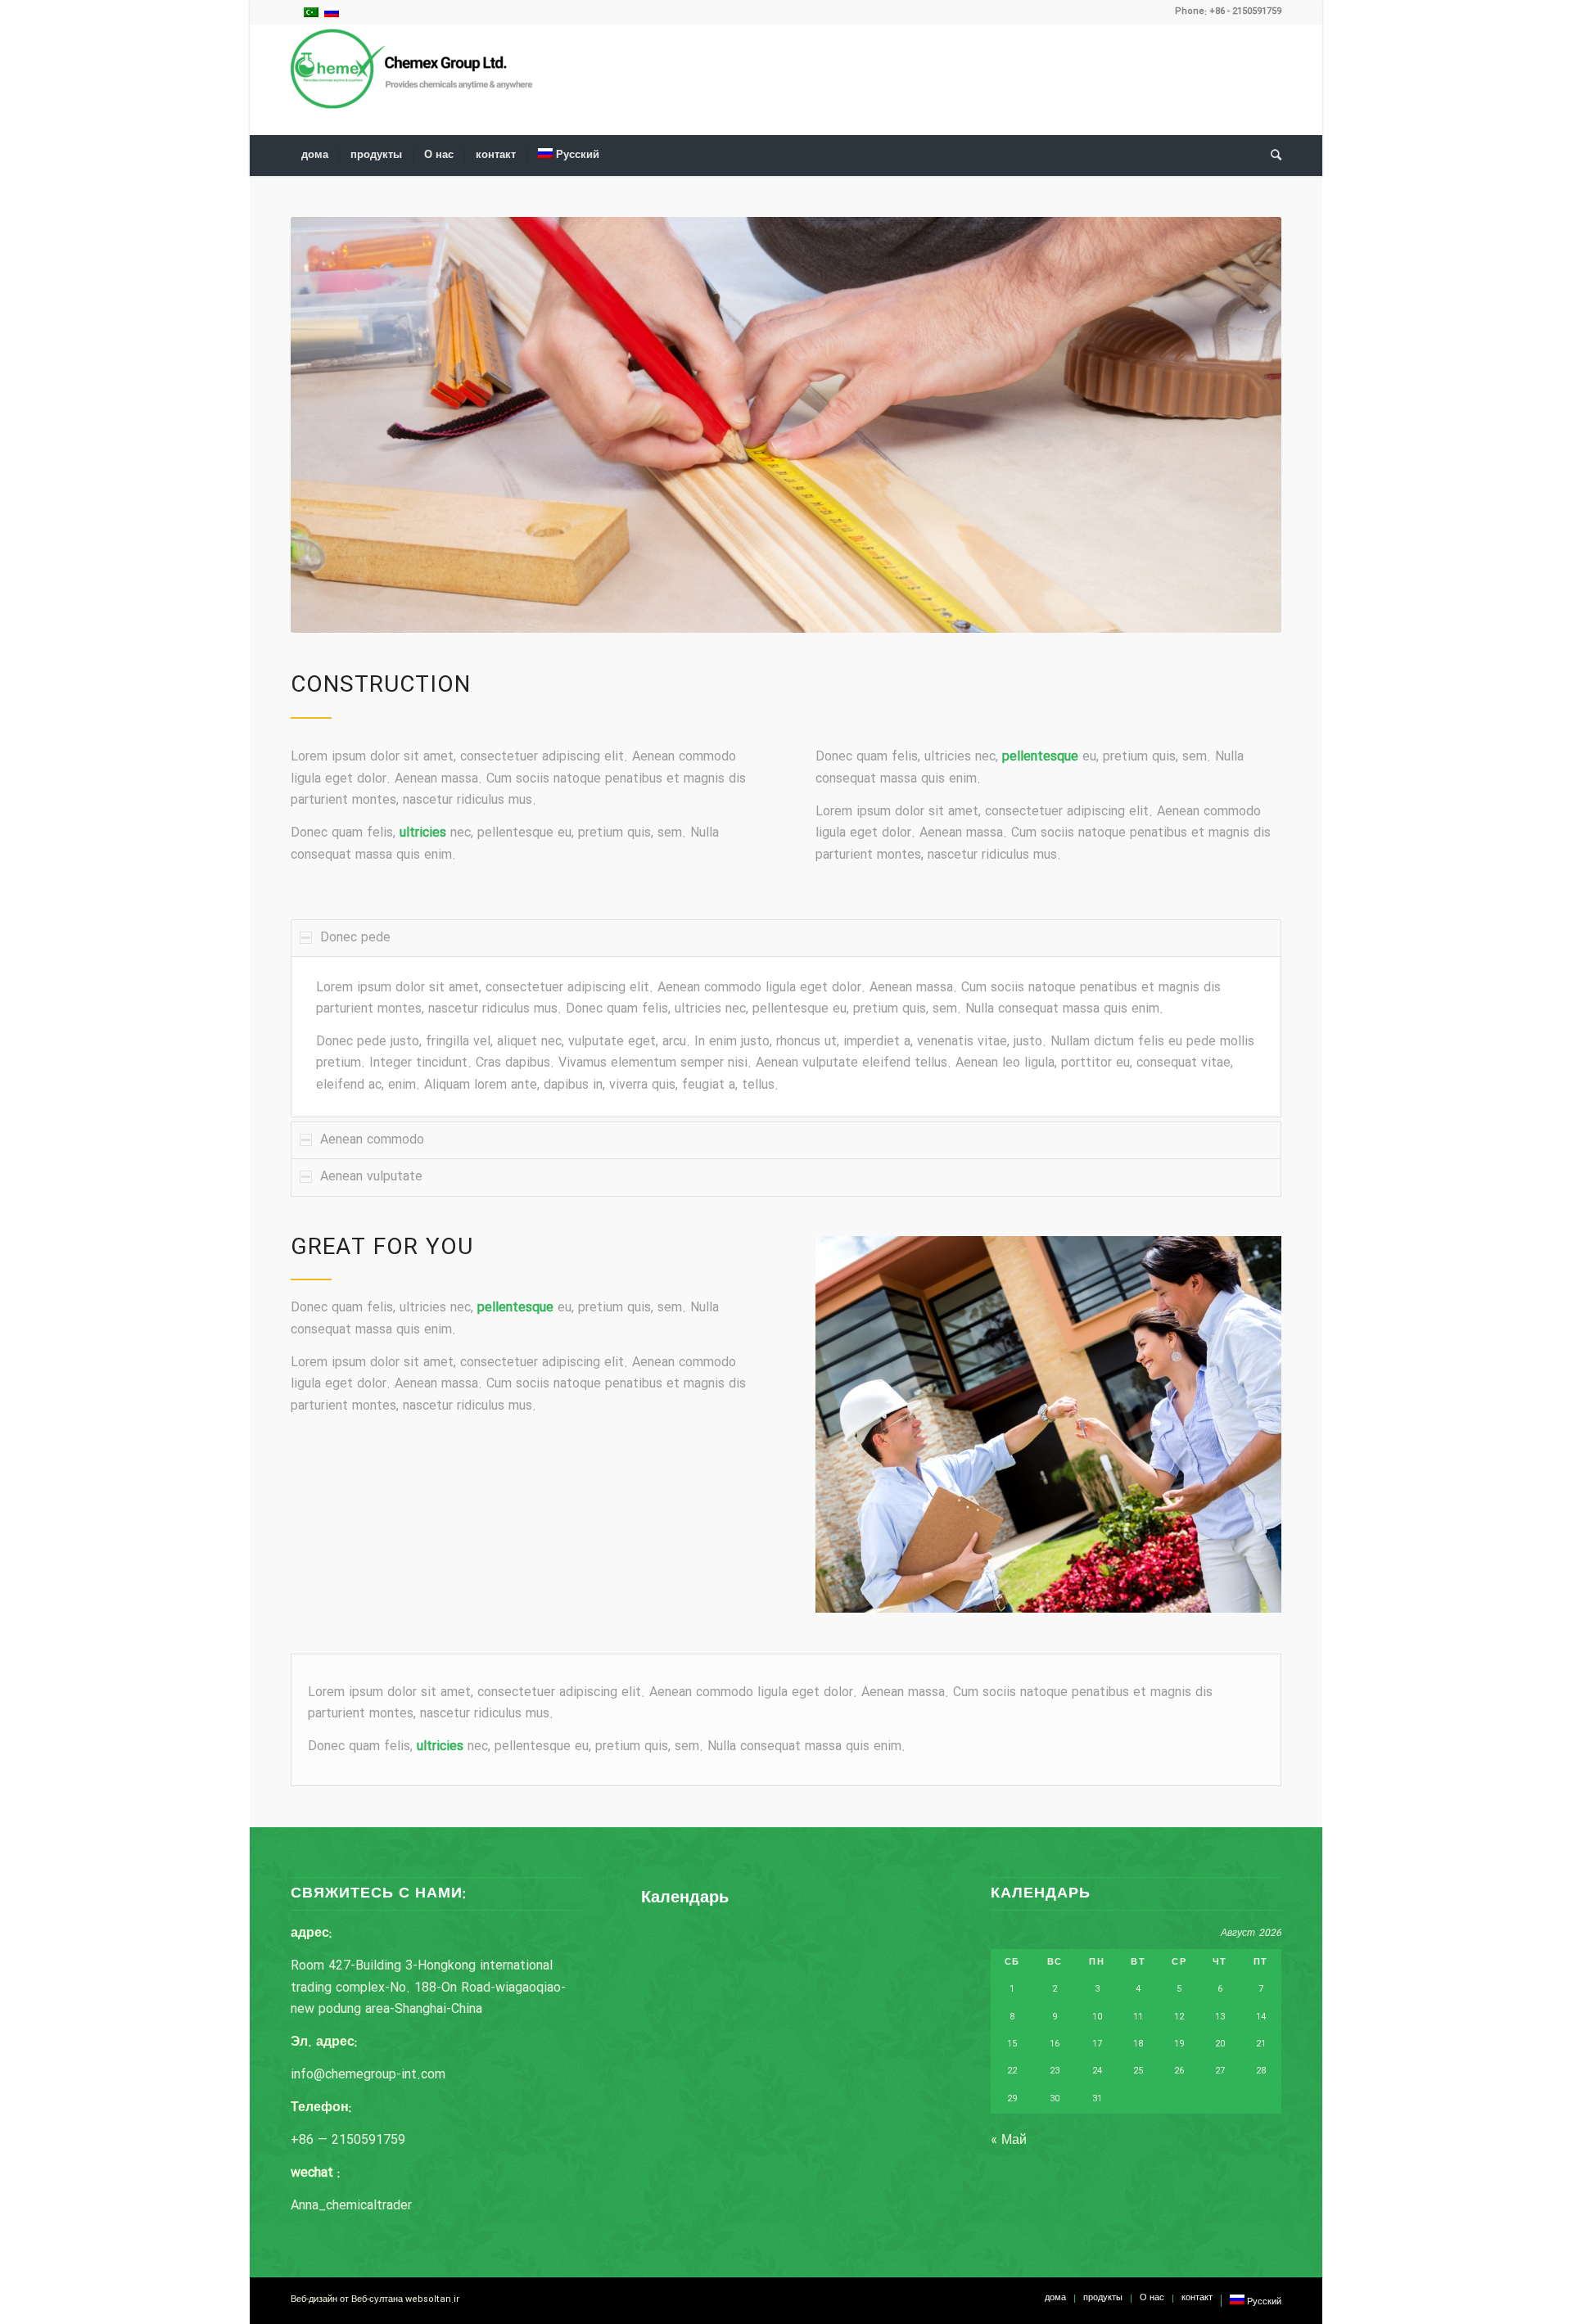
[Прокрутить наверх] (1511, 2263)
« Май (1009, 2140)
